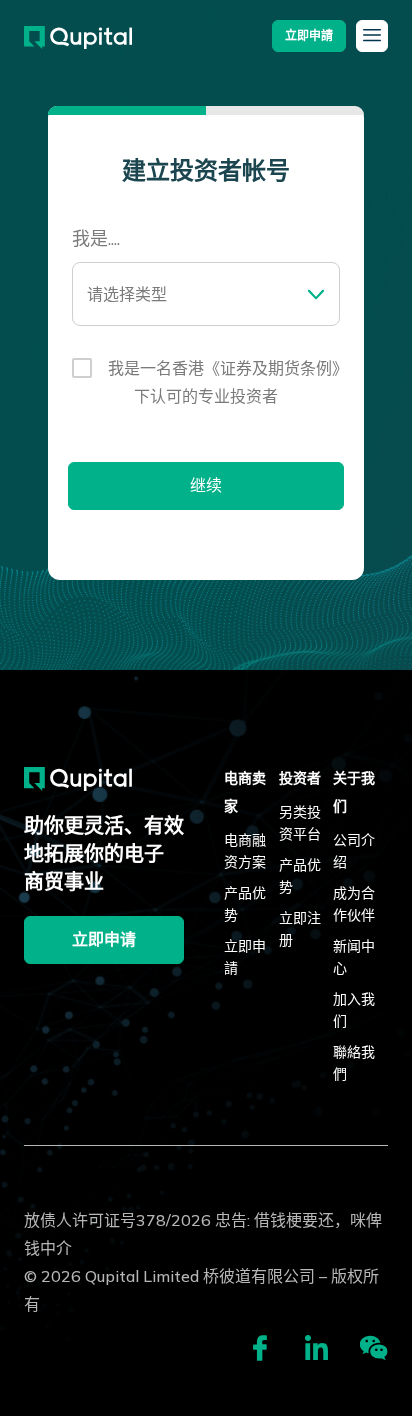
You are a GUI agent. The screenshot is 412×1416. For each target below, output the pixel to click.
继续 (206, 485)
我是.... (96, 240)
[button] (309, 36)
